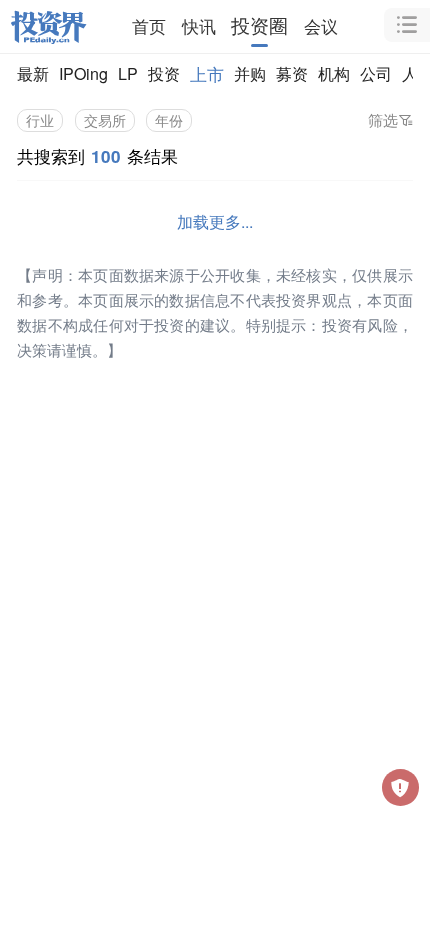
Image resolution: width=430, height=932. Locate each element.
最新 (33, 73)
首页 (149, 25)
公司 (376, 73)
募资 (292, 73)
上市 (207, 73)
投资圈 (259, 25)
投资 (164, 73)
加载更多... (215, 221)
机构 (334, 73)
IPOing (83, 73)
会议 (321, 25)
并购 (250, 73)
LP (128, 73)
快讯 (199, 25)
